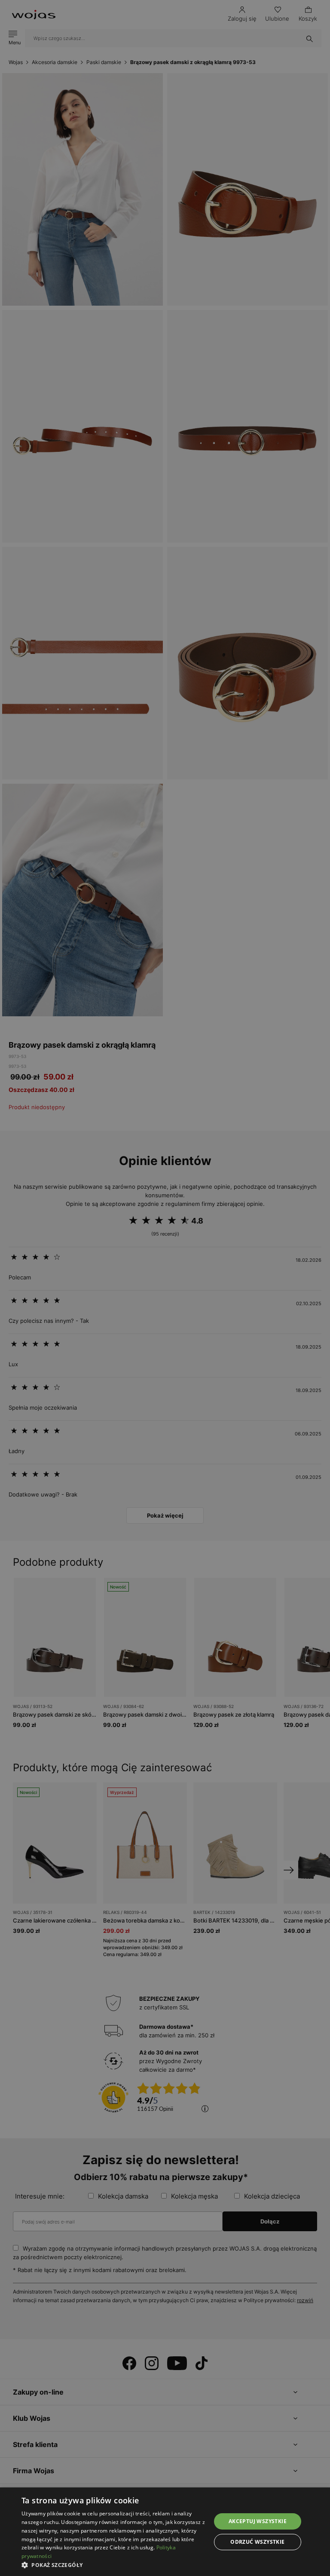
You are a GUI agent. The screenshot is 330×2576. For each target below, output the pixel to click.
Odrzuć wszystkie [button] (257, 2542)
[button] (113, 2565)
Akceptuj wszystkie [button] (258, 2521)
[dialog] (165, 1288)
